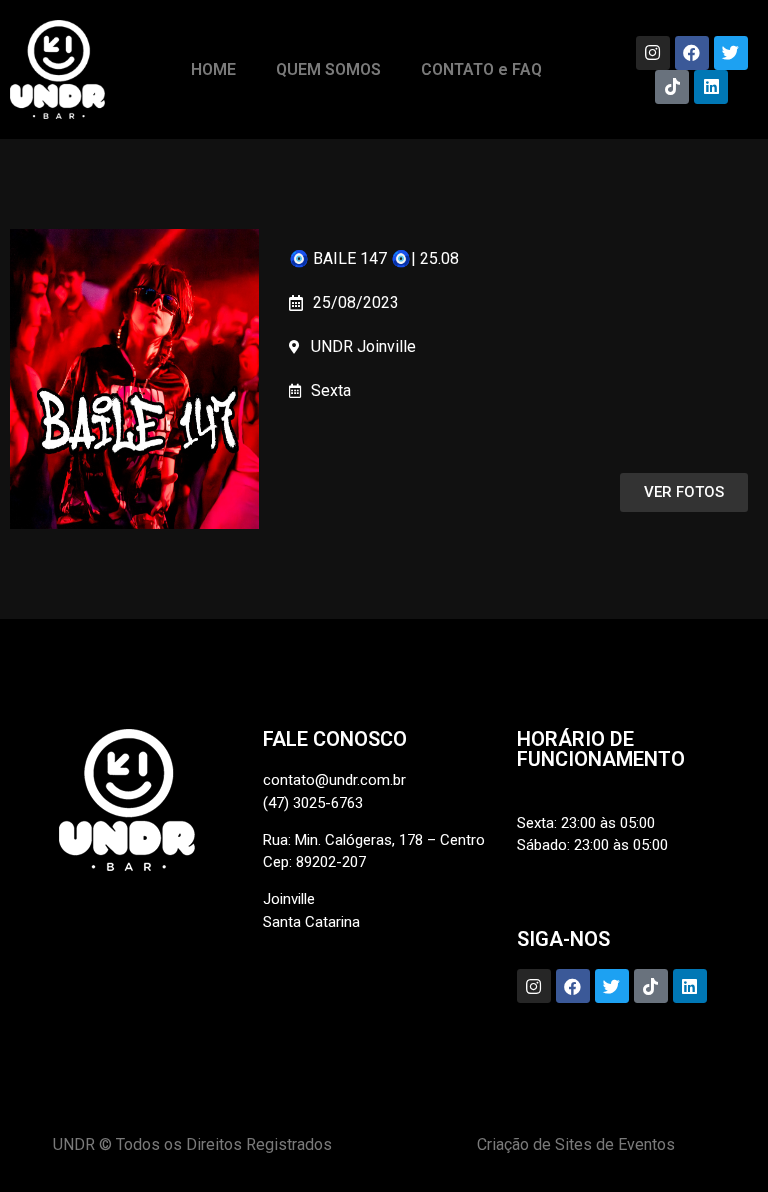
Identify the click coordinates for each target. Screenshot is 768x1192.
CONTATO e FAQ (481, 69)
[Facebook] (692, 53)
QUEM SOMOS (328, 69)
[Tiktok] (672, 87)
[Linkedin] (711, 87)
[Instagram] (653, 53)
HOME (213, 69)
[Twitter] (731, 53)
